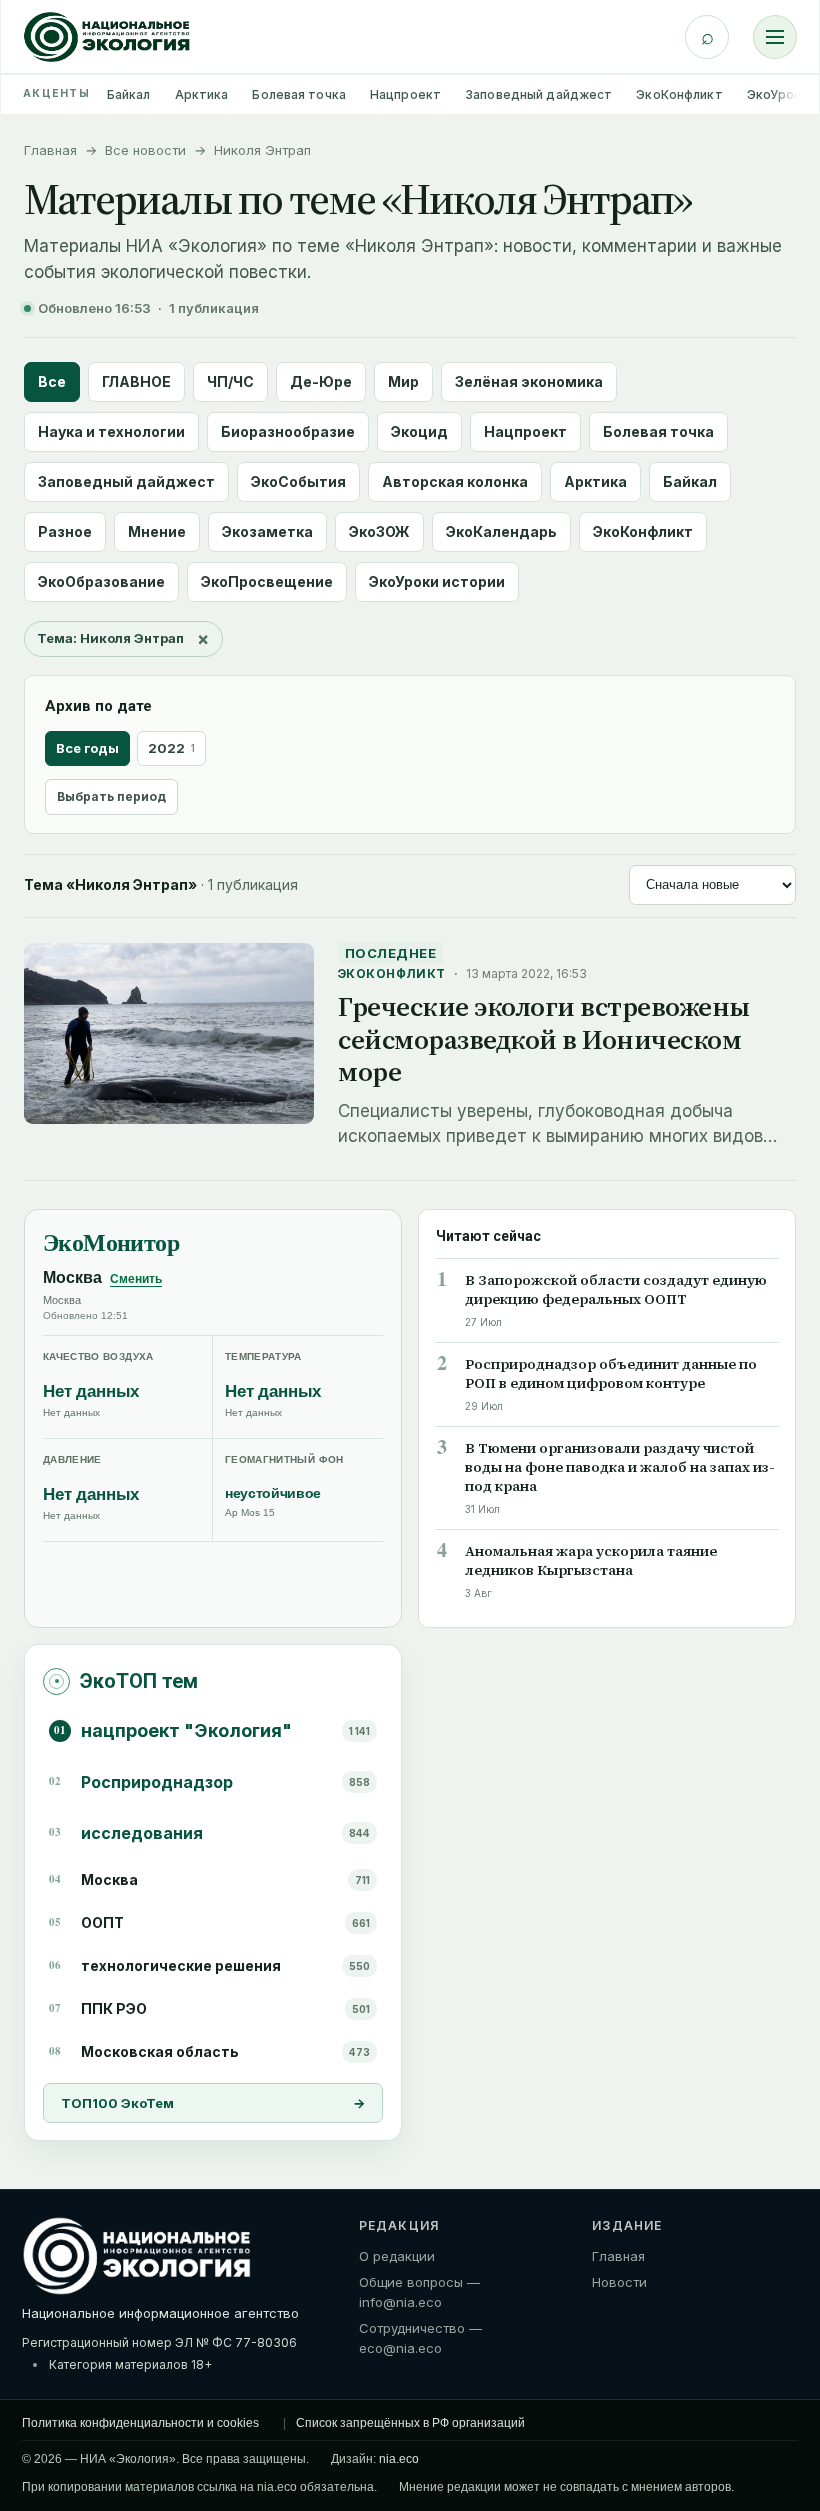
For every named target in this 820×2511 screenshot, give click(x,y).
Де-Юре (321, 381)
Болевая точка (299, 94)
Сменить (136, 1279)
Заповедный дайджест (538, 94)
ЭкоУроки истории (437, 581)
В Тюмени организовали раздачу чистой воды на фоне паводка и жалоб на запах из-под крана (620, 1467)
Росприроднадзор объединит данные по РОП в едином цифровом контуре (611, 1374)
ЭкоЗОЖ (379, 531)
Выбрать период (111, 796)
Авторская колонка (455, 481)
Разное (65, 531)
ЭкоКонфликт (679, 94)
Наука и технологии (111, 431)
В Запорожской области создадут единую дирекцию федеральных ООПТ (616, 1290)
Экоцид (419, 431)
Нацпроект (405, 94)
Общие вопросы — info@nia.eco (419, 2292)
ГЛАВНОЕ (136, 381)
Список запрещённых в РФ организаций (410, 2423)
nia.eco (399, 2459)
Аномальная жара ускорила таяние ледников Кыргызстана (591, 1561)
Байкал (129, 94)
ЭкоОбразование (101, 581)
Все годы (87, 748)
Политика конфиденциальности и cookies (140, 2423)
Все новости (145, 150)
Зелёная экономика (529, 381)
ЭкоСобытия (298, 481)
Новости (619, 2282)
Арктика (202, 94)
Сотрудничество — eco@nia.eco (420, 2338)
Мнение (157, 531)
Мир (403, 381)
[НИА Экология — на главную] (107, 37)
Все (52, 381)
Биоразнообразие (288, 431)
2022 (171, 748)
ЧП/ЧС (230, 381)
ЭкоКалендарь (501, 531)
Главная (50, 150)
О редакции (397, 2256)
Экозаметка (267, 531)
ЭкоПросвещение (267, 581)
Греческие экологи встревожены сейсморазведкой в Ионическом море (544, 1039)
